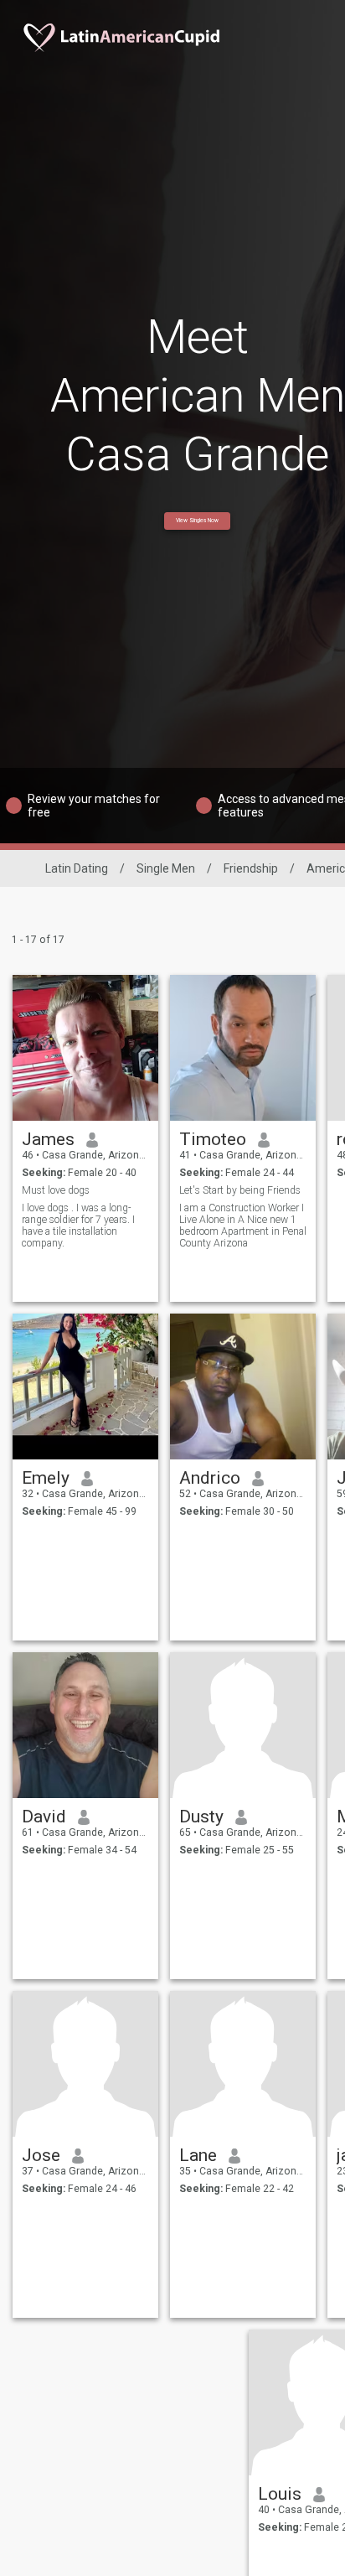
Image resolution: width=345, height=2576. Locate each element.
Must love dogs (56, 1190)
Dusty (201, 1817)
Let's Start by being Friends (240, 1190)
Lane (198, 2155)
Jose (41, 2155)
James (48, 1139)
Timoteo (213, 1139)
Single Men (166, 868)
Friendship (251, 868)
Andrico (210, 1478)
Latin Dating (77, 868)
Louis (280, 2494)
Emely (46, 1478)
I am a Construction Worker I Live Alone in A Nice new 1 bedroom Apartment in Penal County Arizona (243, 1226)
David (44, 1817)
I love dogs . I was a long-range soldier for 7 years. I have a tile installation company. (78, 1226)
